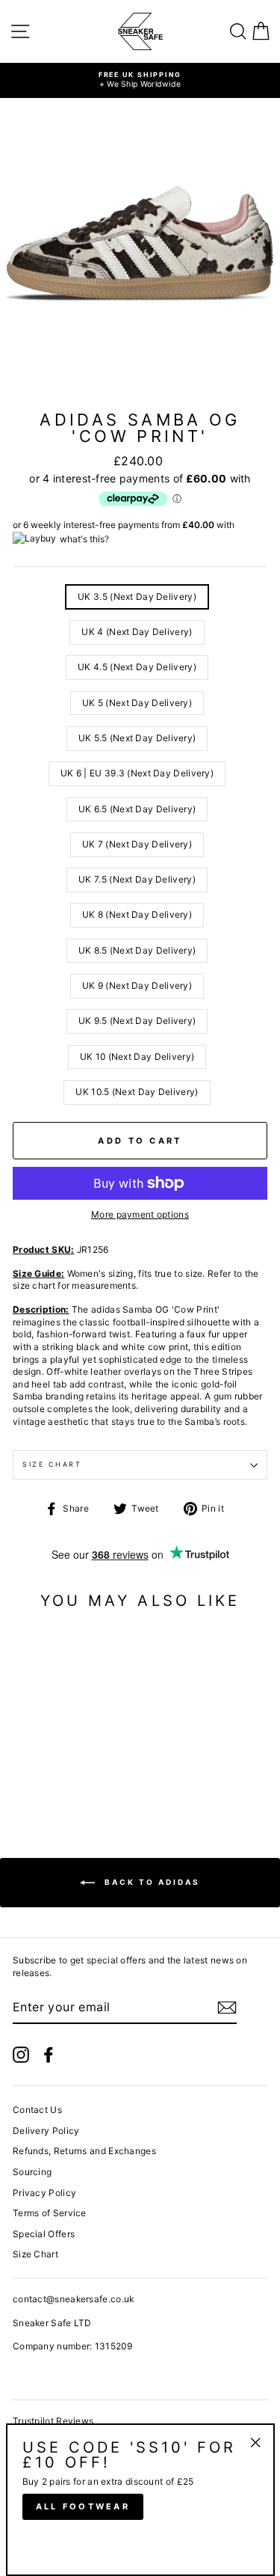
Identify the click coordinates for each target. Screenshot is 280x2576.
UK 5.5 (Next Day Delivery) (137, 738)
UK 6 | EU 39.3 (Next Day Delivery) (137, 773)
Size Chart (52, 1464)
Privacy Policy (44, 2193)
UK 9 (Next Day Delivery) (137, 985)
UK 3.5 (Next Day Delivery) (137, 597)
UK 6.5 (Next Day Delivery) (137, 809)
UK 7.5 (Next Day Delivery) (137, 879)
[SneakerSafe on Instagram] (21, 2055)
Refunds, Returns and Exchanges (84, 2151)
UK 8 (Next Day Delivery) (137, 914)
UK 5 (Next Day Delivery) (137, 703)
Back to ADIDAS (150, 1882)
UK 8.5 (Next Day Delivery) (137, 950)
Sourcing (32, 2172)
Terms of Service (50, 2213)
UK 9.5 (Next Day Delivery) (137, 1021)
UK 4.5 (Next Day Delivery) (137, 667)
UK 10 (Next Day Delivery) (137, 1057)
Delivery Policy (46, 2131)
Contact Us (37, 2110)
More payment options (140, 1214)
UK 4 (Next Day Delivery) (137, 632)
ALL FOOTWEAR (83, 2506)
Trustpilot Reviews (53, 2421)
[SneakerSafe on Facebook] (49, 2055)
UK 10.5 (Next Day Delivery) (137, 1092)
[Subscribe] (227, 2008)
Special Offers (44, 2234)
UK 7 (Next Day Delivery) (137, 844)
